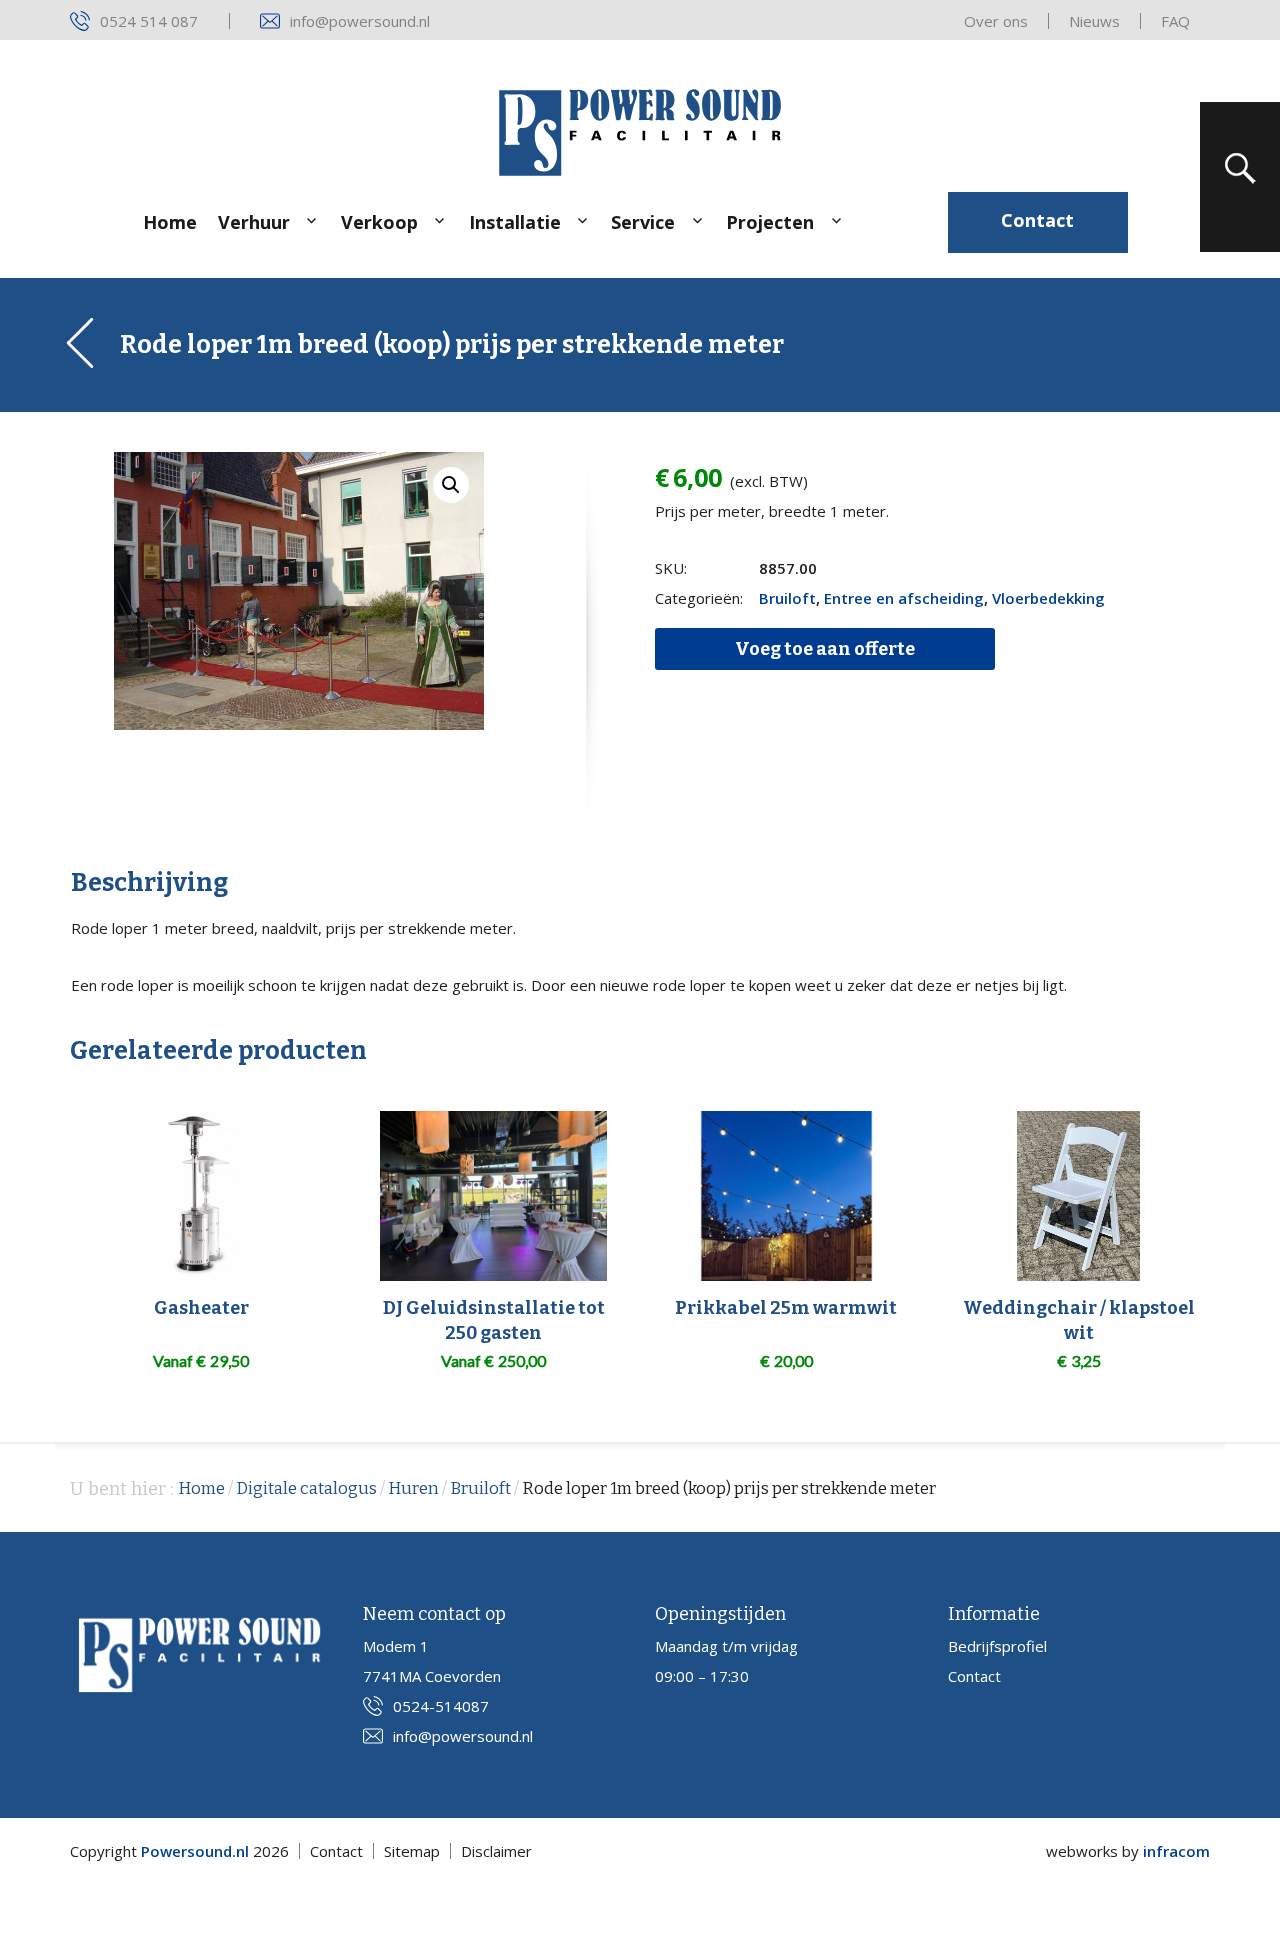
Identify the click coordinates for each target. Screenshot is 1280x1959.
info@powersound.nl (360, 21)
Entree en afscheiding (904, 598)
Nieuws (1094, 21)
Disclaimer (496, 1851)
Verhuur (254, 222)
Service (643, 222)
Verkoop (379, 222)
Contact (1037, 220)
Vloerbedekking (1048, 598)
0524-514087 (441, 1706)
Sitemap (412, 1851)
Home (170, 222)
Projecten (770, 222)
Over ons (996, 21)
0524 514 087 (149, 21)
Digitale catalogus (306, 1488)
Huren (413, 1488)
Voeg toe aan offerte (825, 649)
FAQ (1175, 21)
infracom (1176, 1851)
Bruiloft (787, 598)
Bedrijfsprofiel (997, 1646)
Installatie (515, 222)
